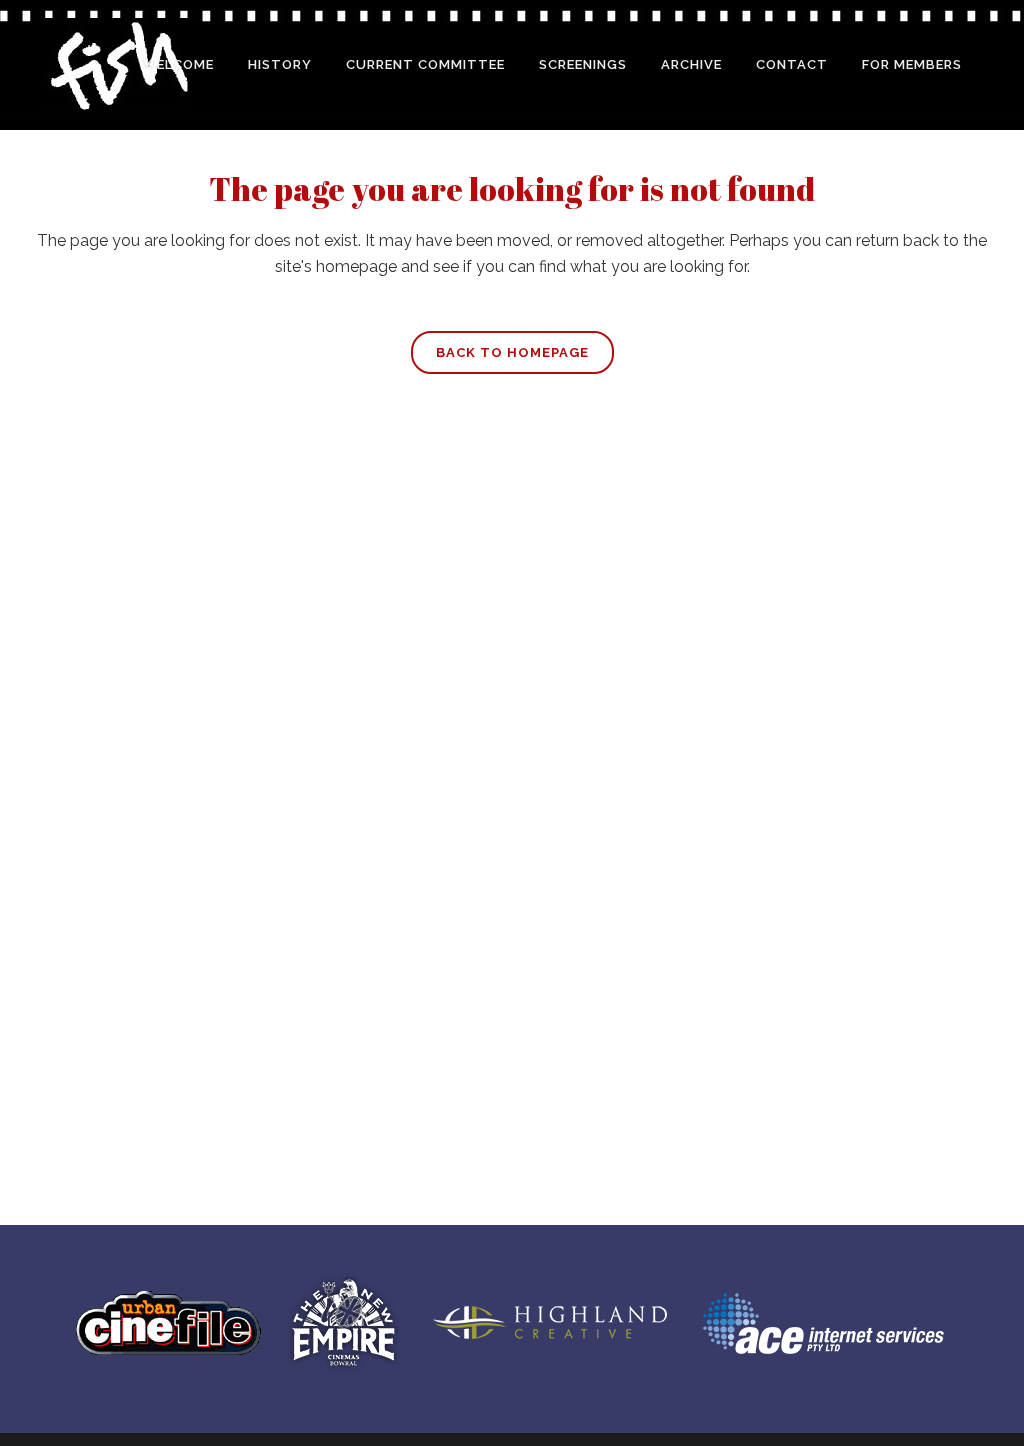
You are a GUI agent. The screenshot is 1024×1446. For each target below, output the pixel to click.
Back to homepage (512, 352)
